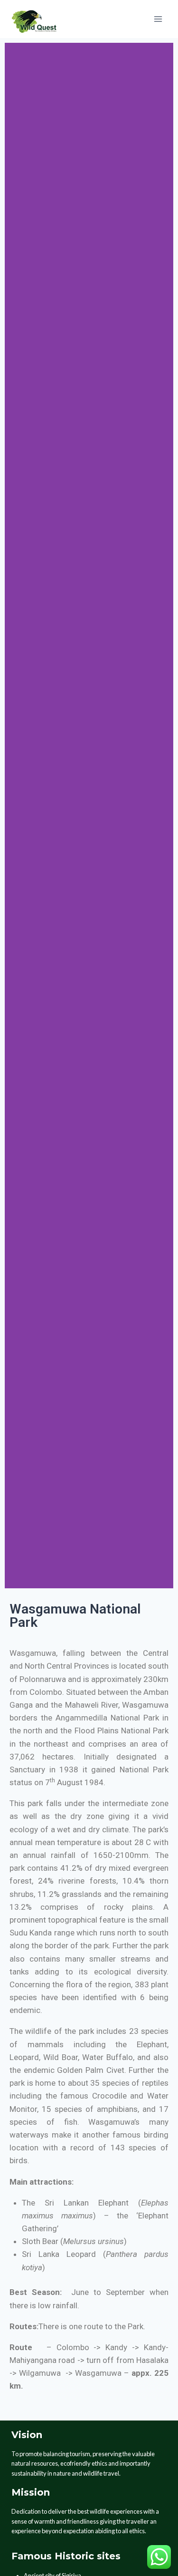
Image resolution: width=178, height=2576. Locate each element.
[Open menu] (158, 19)
